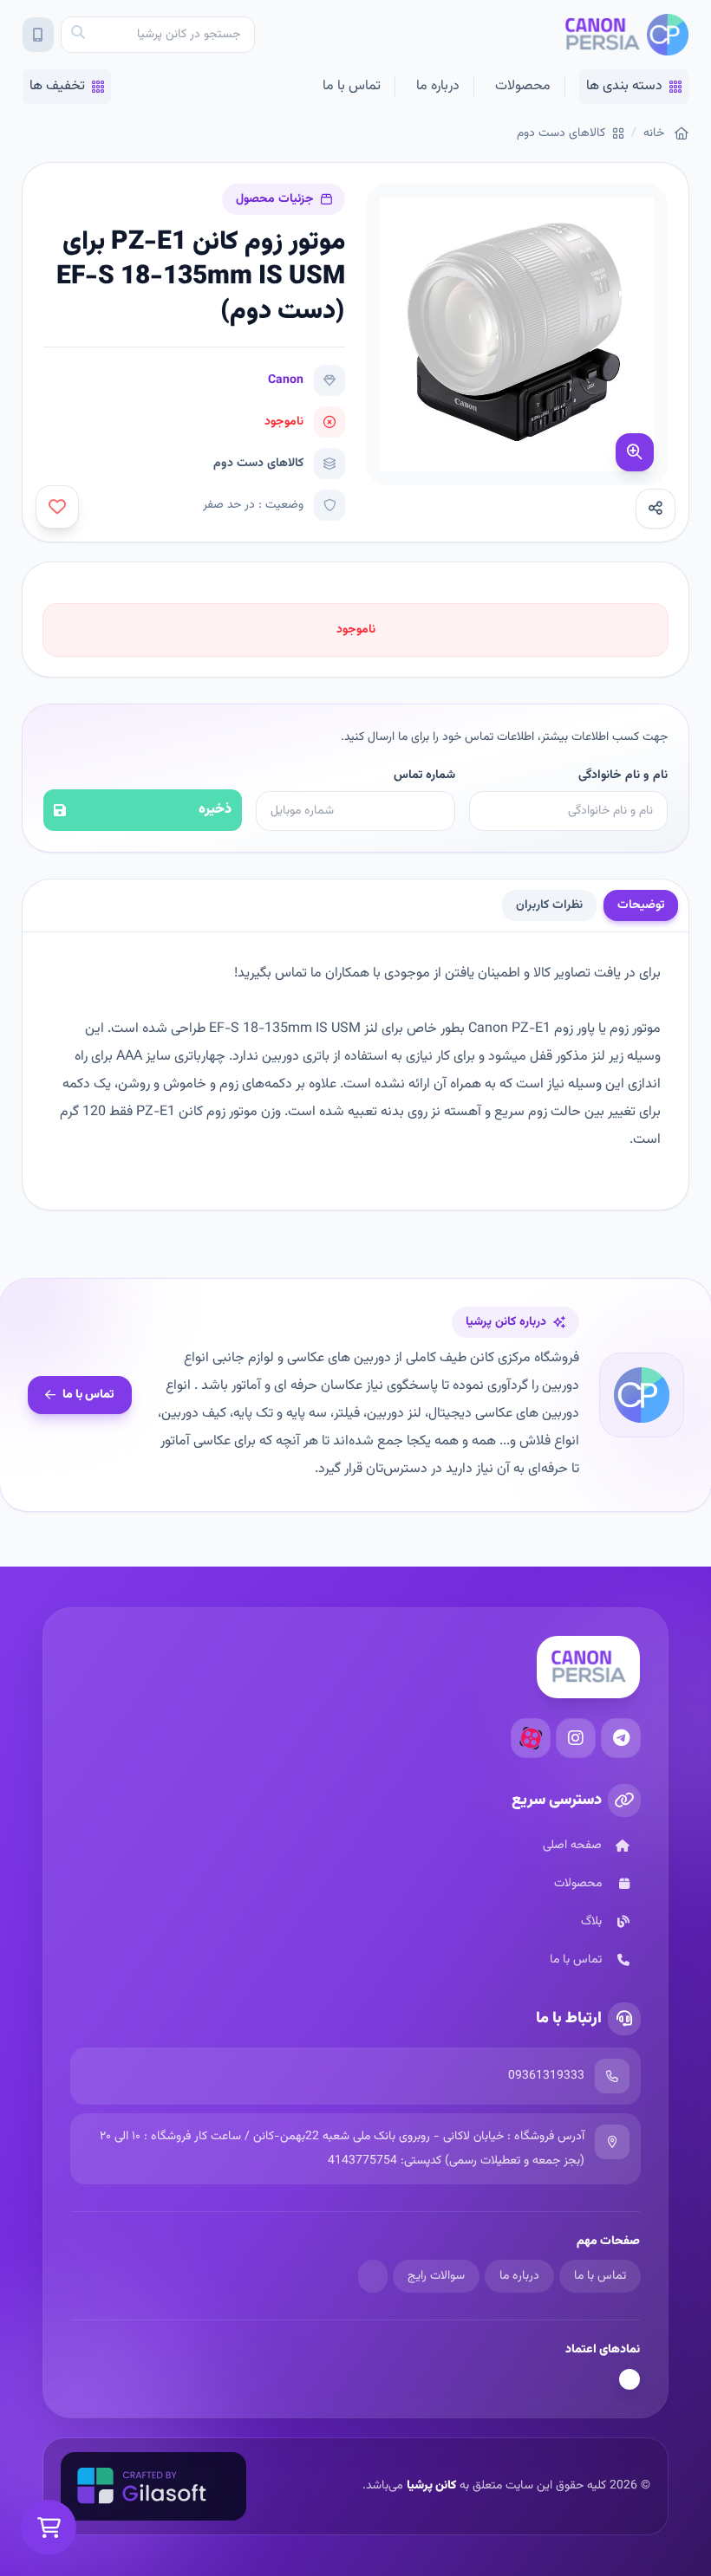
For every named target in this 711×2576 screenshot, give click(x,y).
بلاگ (591, 1922)
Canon (286, 380)
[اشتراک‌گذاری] (656, 509)
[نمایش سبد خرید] (49, 2527)
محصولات (523, 86)
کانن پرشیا (431, 2486)
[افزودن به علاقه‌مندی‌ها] (57, 507)
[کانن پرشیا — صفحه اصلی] (626, 35)
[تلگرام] (621, 1738)
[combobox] (158, 35)
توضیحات (641, 905)
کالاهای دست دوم (561, 133)
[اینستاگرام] (576, 1738)
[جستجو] (78, 35)
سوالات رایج (436, 2276)
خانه (654, 133)
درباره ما (438, 86)
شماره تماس (424, 775)
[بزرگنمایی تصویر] (635, 452)
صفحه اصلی (572, 1846)
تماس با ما (352, 86)
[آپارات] (531, 1738)
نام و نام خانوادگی (623, 775)
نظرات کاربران (549, 905)
